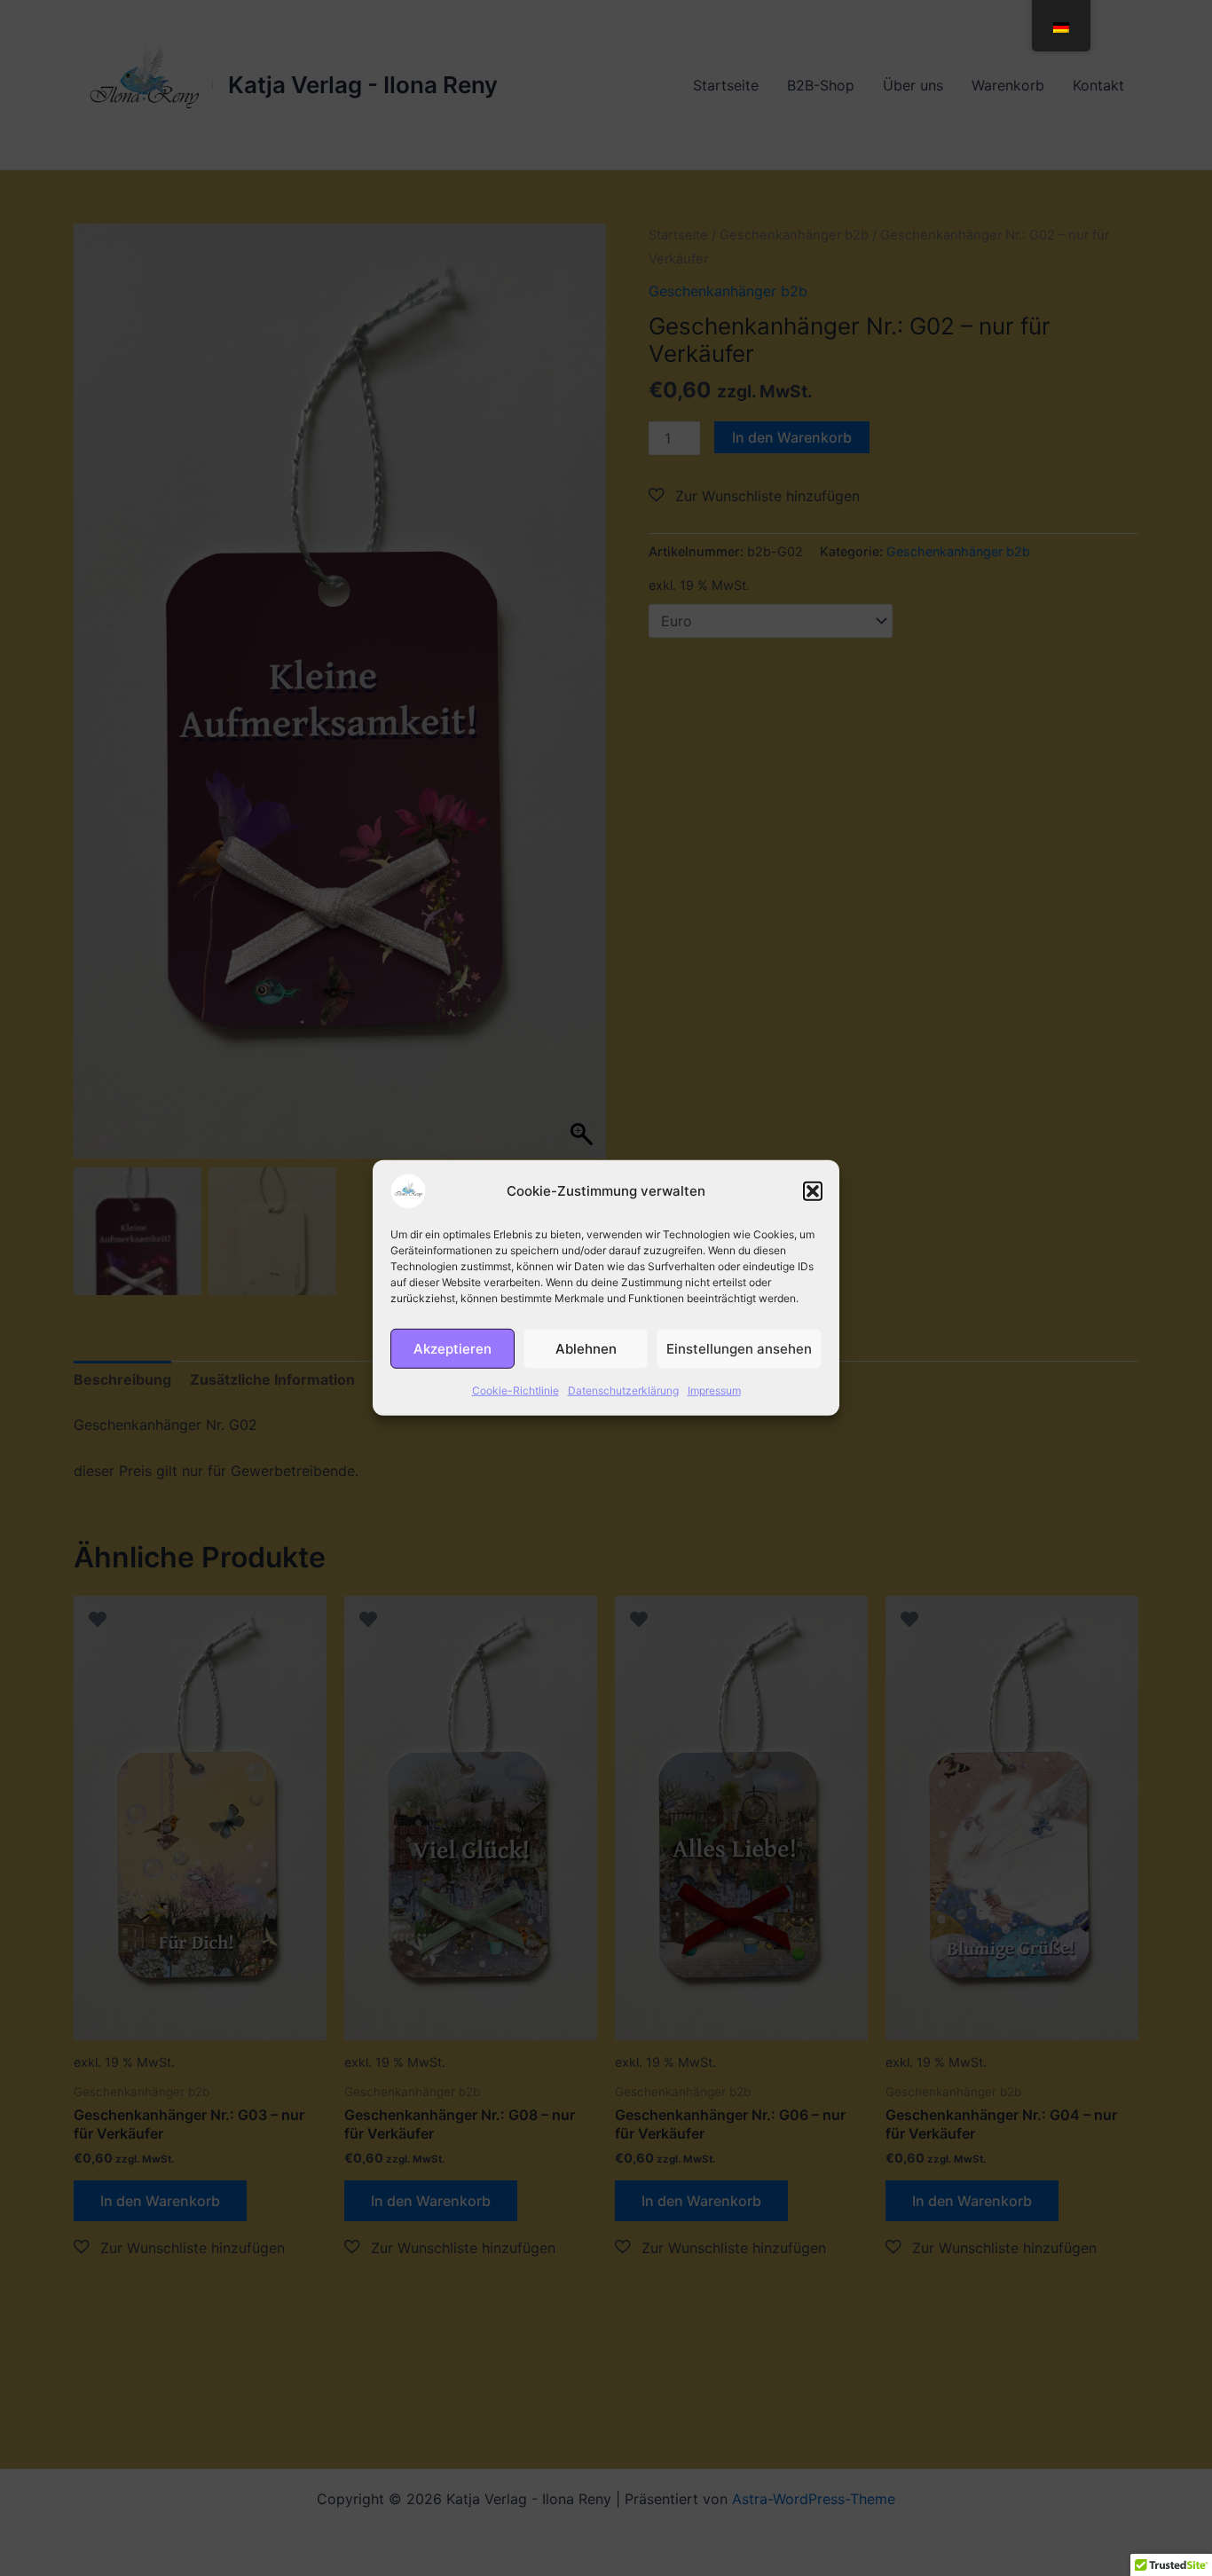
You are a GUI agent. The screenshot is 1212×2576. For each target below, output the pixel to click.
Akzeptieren (453, 1348)
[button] (813, 1191)
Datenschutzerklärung (623, 1390)
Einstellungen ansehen (739, 1348)
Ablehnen (586, 1348)
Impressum (714, 1390)
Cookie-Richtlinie (515, 1390)
